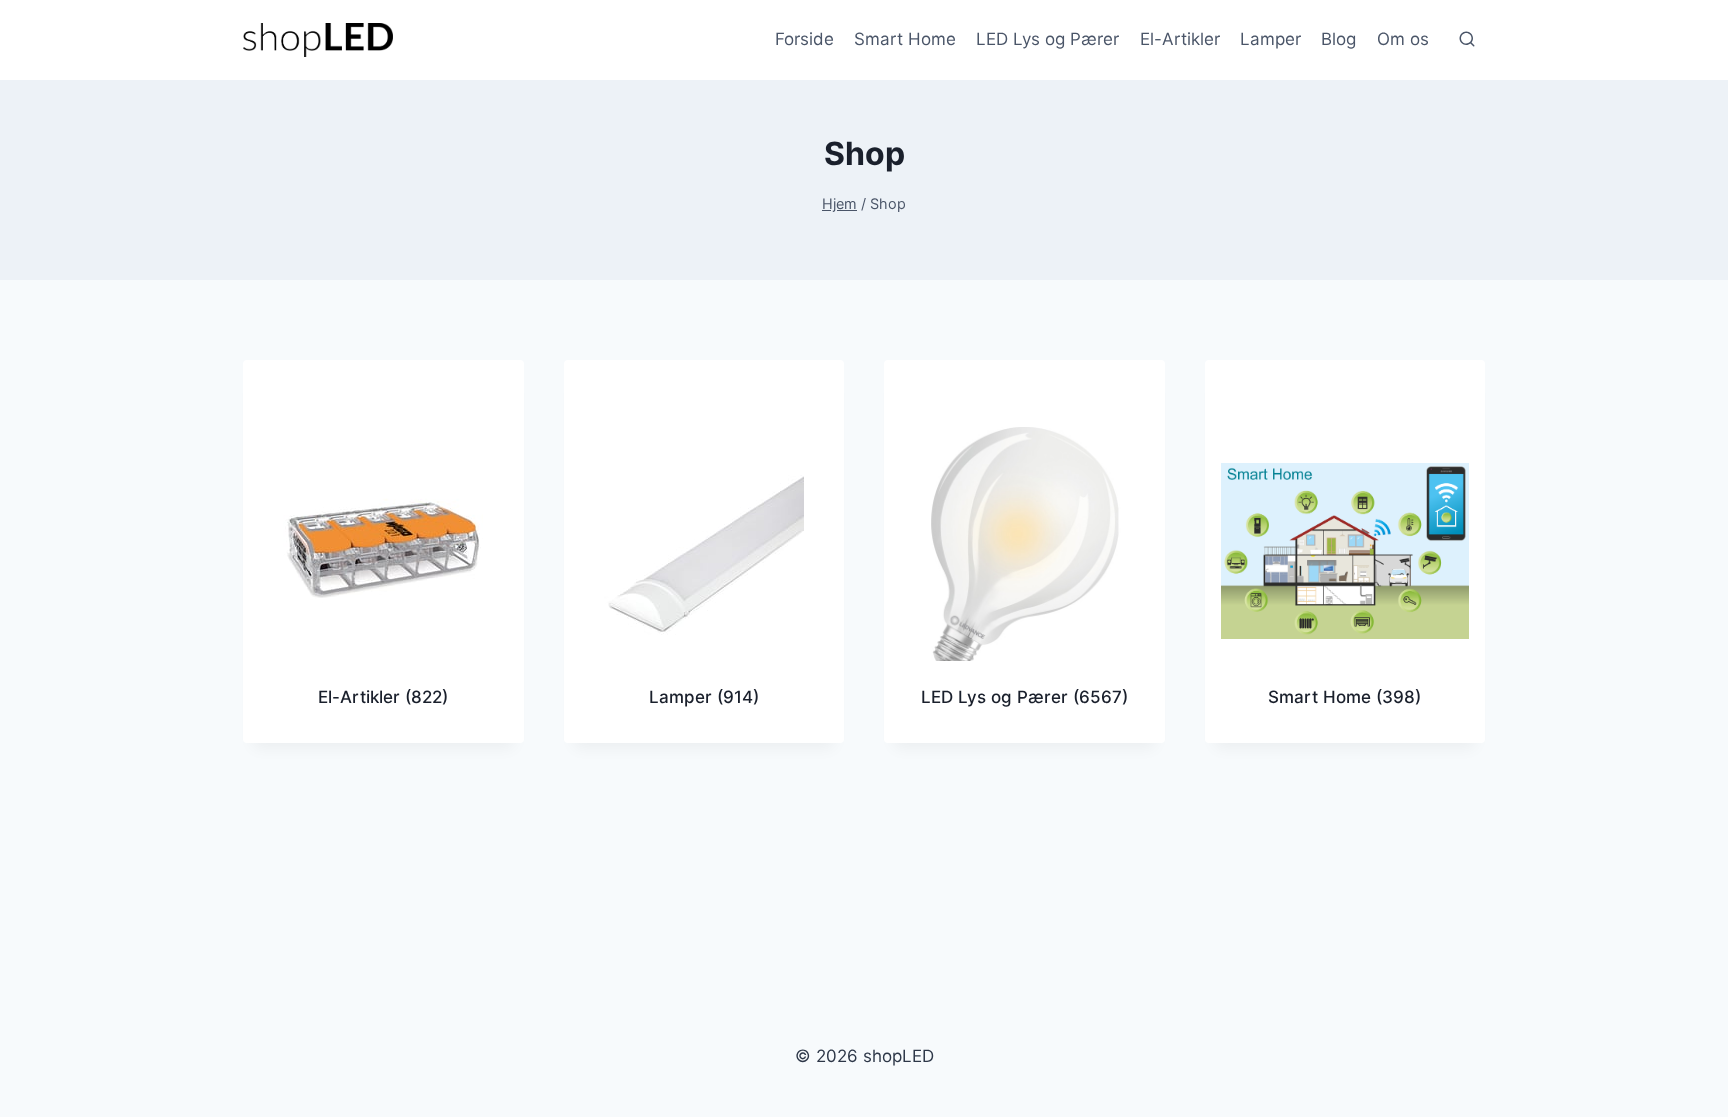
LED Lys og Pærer (1047, 39)
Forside (804, 39)
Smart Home (905, 39)
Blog (1338, 39)
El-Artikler (1180, 39)
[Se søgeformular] (1467, 40)
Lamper (1270, 39)
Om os (1403, 39)
